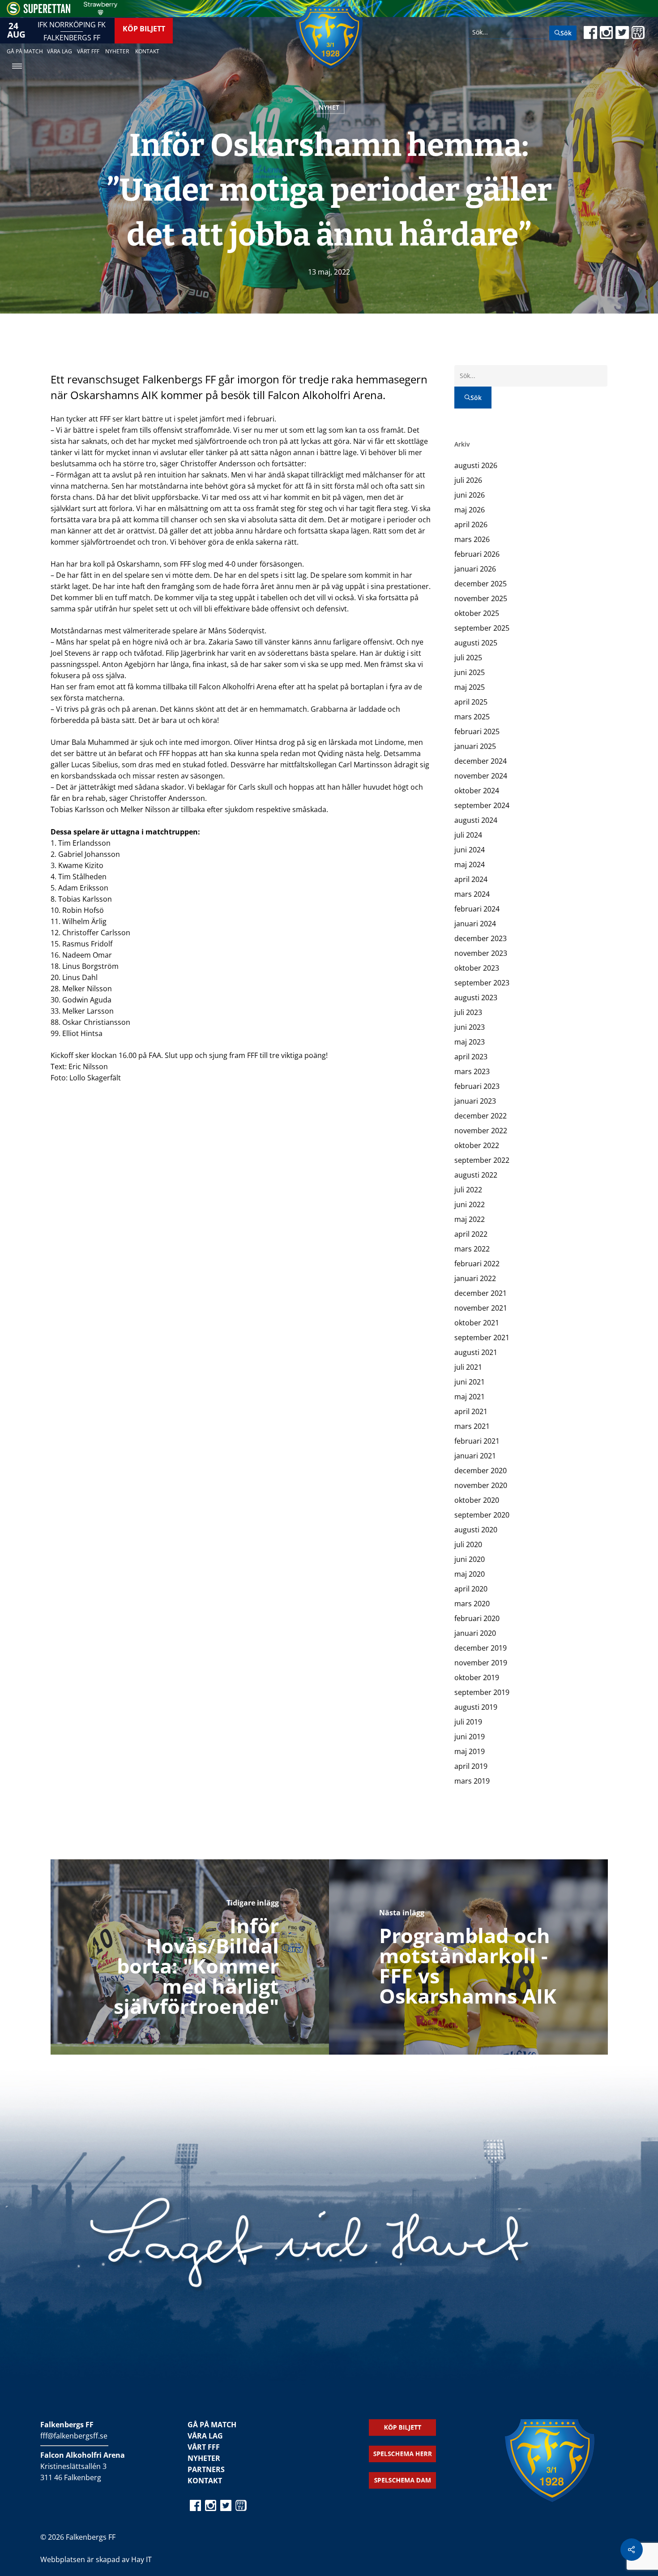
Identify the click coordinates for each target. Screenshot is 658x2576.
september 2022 (482, 1160)
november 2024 (481, 776)
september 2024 (482, 805)
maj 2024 (470, 864)
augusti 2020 (476, 1530)
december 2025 (481, 584)
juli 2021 (468, 1367)
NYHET (329, 107)
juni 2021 (470, 1382)
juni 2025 (470, 672)
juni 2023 (470, 1027)
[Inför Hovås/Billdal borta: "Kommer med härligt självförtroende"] (190, 1957)
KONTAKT (205, 2481)
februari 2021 (477, 1441)
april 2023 (471, 1057)
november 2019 (481, 1663)
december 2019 (481, 1648)
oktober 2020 (477, 1500)
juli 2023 (468, 1012)
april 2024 (471, 879)
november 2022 (481, 1131)
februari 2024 (477, 909)
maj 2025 (470, 687)
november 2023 (481, 953)
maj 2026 (470, 510)
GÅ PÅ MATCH (212, 2425)
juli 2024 (468, 835)
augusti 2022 (476, 1175)
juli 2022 (468, 1190)
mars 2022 (472, 1249)
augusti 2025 (476, 643)
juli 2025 (468, 658)
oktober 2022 (477, 1145)
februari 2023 (477, 1086)
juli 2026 (468, 480)
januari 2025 (475, 746)
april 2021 (471, 1411)
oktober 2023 (477, 968)
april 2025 (471, 702)
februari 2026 (477, 554)
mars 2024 (472, 894)
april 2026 (471, 525)
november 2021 (481, 1308)
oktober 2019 (477, 1677)
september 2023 (482, 983)
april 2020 (471, 1589)
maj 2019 (470, 1751)
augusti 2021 (476, 1352)
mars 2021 (472, 1426)
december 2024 (481, 761)
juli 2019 (468, 1722)
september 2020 (482, 1515)
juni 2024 (470, 850)
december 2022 (481, 1116)
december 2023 (481, 938)
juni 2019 (470, 1737)
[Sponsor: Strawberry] (100, 13)
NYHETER (204, 2458)
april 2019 (471, 1766)
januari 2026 (475, 569)
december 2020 (481, 1471)
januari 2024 (475, 924)
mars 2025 (472, 717)
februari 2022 (477, 1264)
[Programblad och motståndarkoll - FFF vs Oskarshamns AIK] (468, 1957)
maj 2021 (470, 1397)
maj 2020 (470, 1574)
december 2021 (481, 1293)
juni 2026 (470, 495)
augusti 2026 (476, 465)
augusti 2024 (476, 820)
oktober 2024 (477, 791)
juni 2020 (470, 1559)
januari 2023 (475, 1101)
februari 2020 (477, 1618)
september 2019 (482, 1692)
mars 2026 (472, 539)
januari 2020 (475, 1633)
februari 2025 (477, 731)
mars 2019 (472, 1781)
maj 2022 (470, 1219)
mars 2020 (472, 1604)
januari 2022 (475, 1278)
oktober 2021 (477, 1323)
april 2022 (471, 1234)
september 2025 (482, 628)
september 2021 (482, 1337)
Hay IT (141, 2559)
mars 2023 (472, 1071)
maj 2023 (470, 1042)
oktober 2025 (477, 613)
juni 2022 (470, 1204)
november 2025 (481, 598)
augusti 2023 (476, 998)
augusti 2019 (476, 1707)
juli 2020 (468, 1544)
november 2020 (481, 1485)
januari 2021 (475, 1456)
